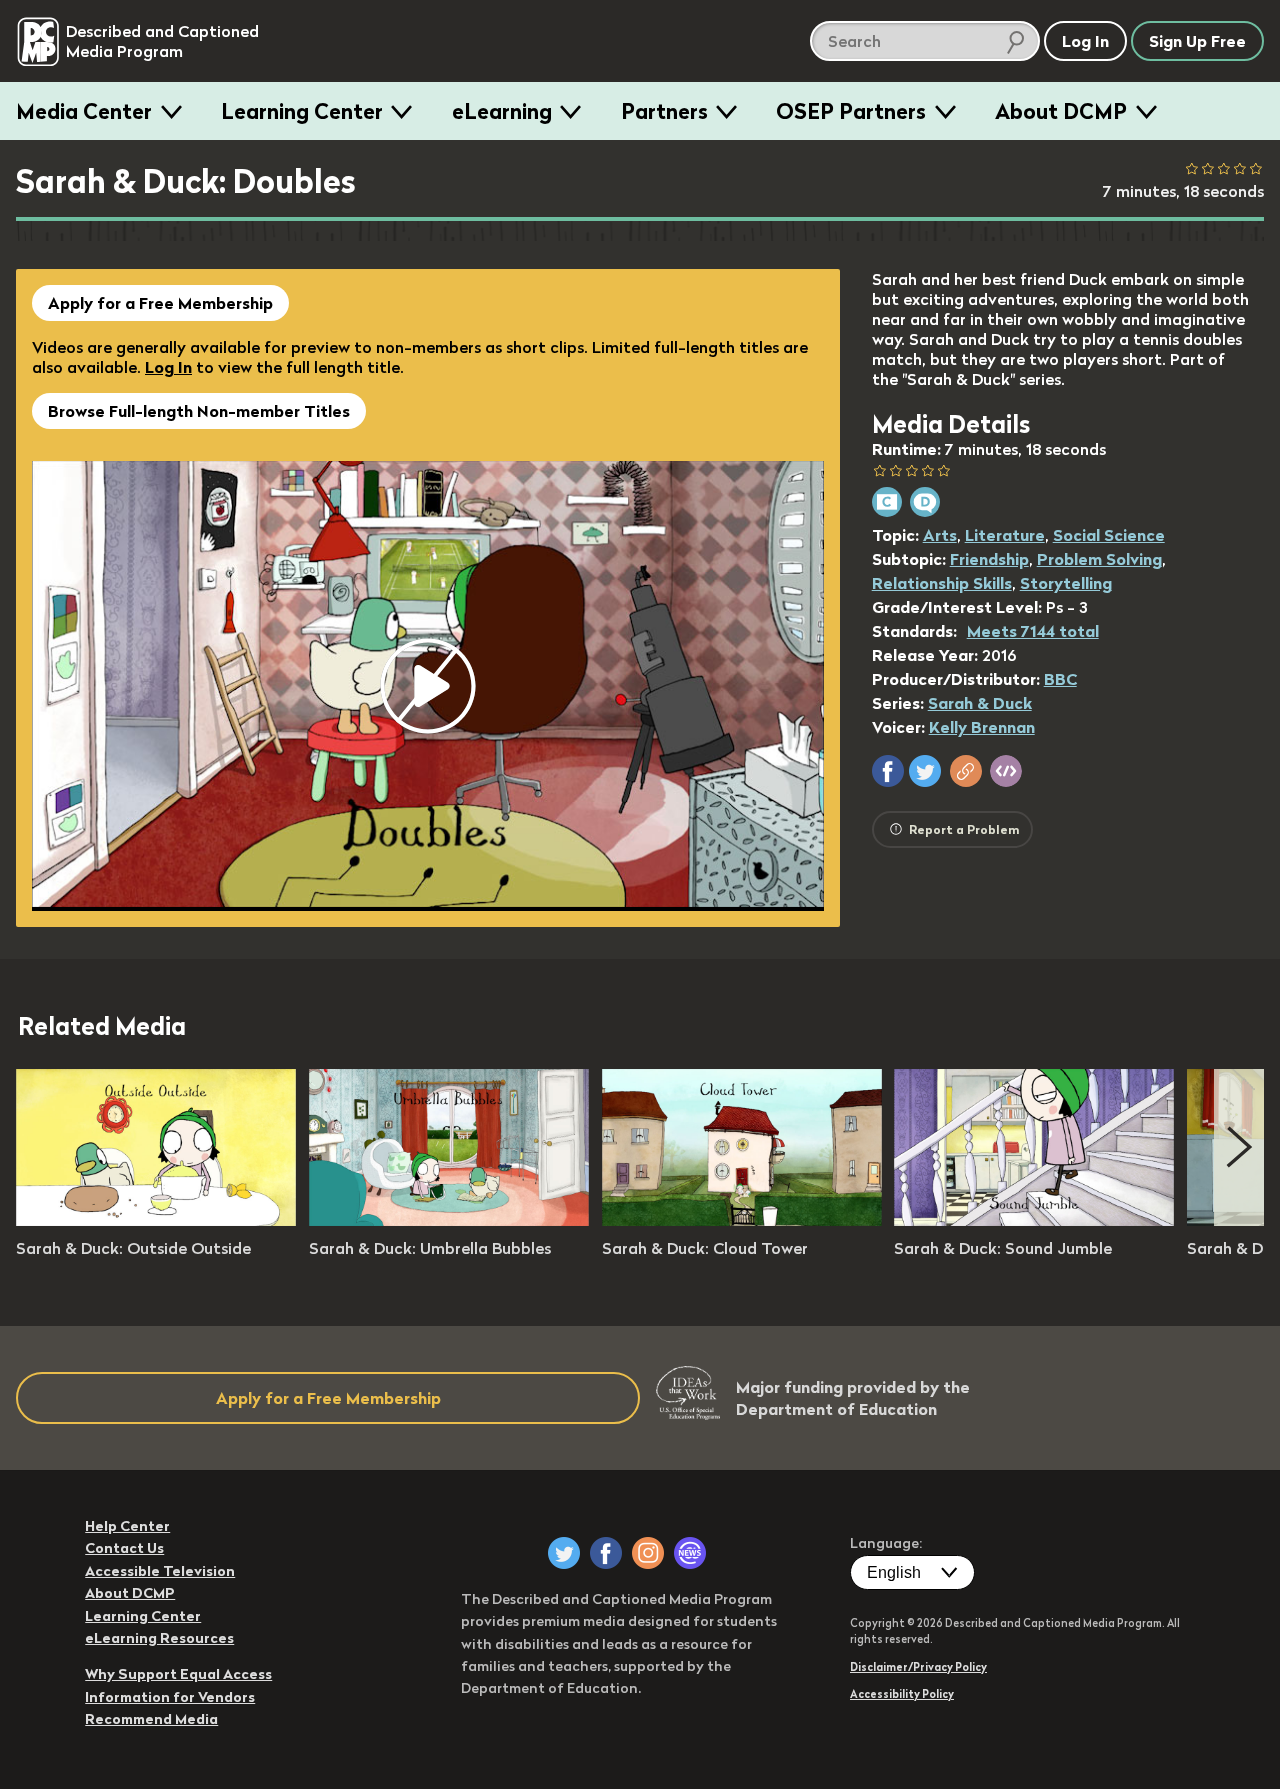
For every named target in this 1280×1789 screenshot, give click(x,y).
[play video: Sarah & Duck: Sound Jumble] (1034, 1220)
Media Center (84, 111)
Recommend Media (151, 1719)
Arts (940, 535)
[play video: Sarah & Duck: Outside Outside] (156, 1220)
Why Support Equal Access (178, 1674)
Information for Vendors (170, 1697)
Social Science (1109, 535)
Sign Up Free (1197, 41)
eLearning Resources (159, 1638)
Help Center (127, 1526)
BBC (1060, 679)
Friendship (989, 559)
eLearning (502, 111)
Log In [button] (1085, 41)
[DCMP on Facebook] (606, 1553)
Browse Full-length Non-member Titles (199, 411)
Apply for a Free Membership (160, 303)
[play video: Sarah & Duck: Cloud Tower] (742, 1220)
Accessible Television (160, 1571)
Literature (1005, 535)
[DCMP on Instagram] (648, 1553)
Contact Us (124, 1548)
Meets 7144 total (1033, 631)
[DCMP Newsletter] (690, 1553)
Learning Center (302, 111)
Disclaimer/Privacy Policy (918, 1667)
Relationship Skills (942, 583)
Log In (168, 367)
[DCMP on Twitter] (564, 1553)
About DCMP (1061, 111)
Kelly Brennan (982, 727)
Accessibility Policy (902, 1694)
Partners (664, 111)
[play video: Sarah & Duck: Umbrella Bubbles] (449, 1220)
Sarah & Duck (980, 703)
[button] (888, 771)
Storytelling (1066, 583)
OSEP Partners (851, 111)
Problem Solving (1099, 559)
